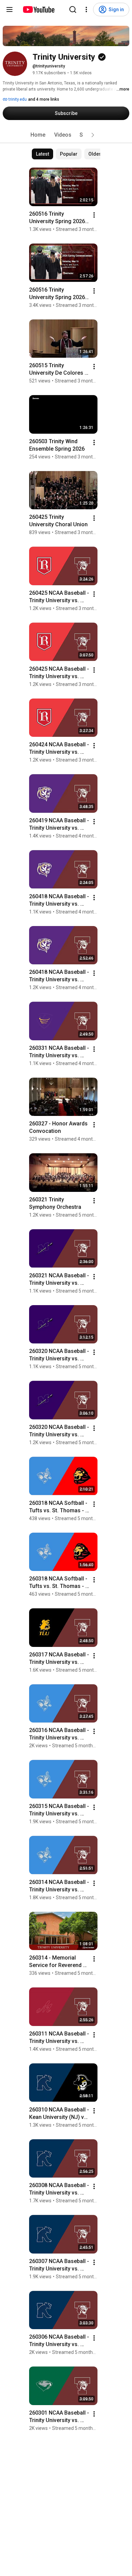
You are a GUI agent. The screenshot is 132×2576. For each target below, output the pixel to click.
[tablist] (66, 135)
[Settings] (86, 9)
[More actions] (94, 215)
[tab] (38, 135)
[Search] (73, 9)
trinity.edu (17, 99)
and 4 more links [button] (44, 99)
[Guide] (9, 9)
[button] (93, 135)
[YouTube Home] (38, 9)
